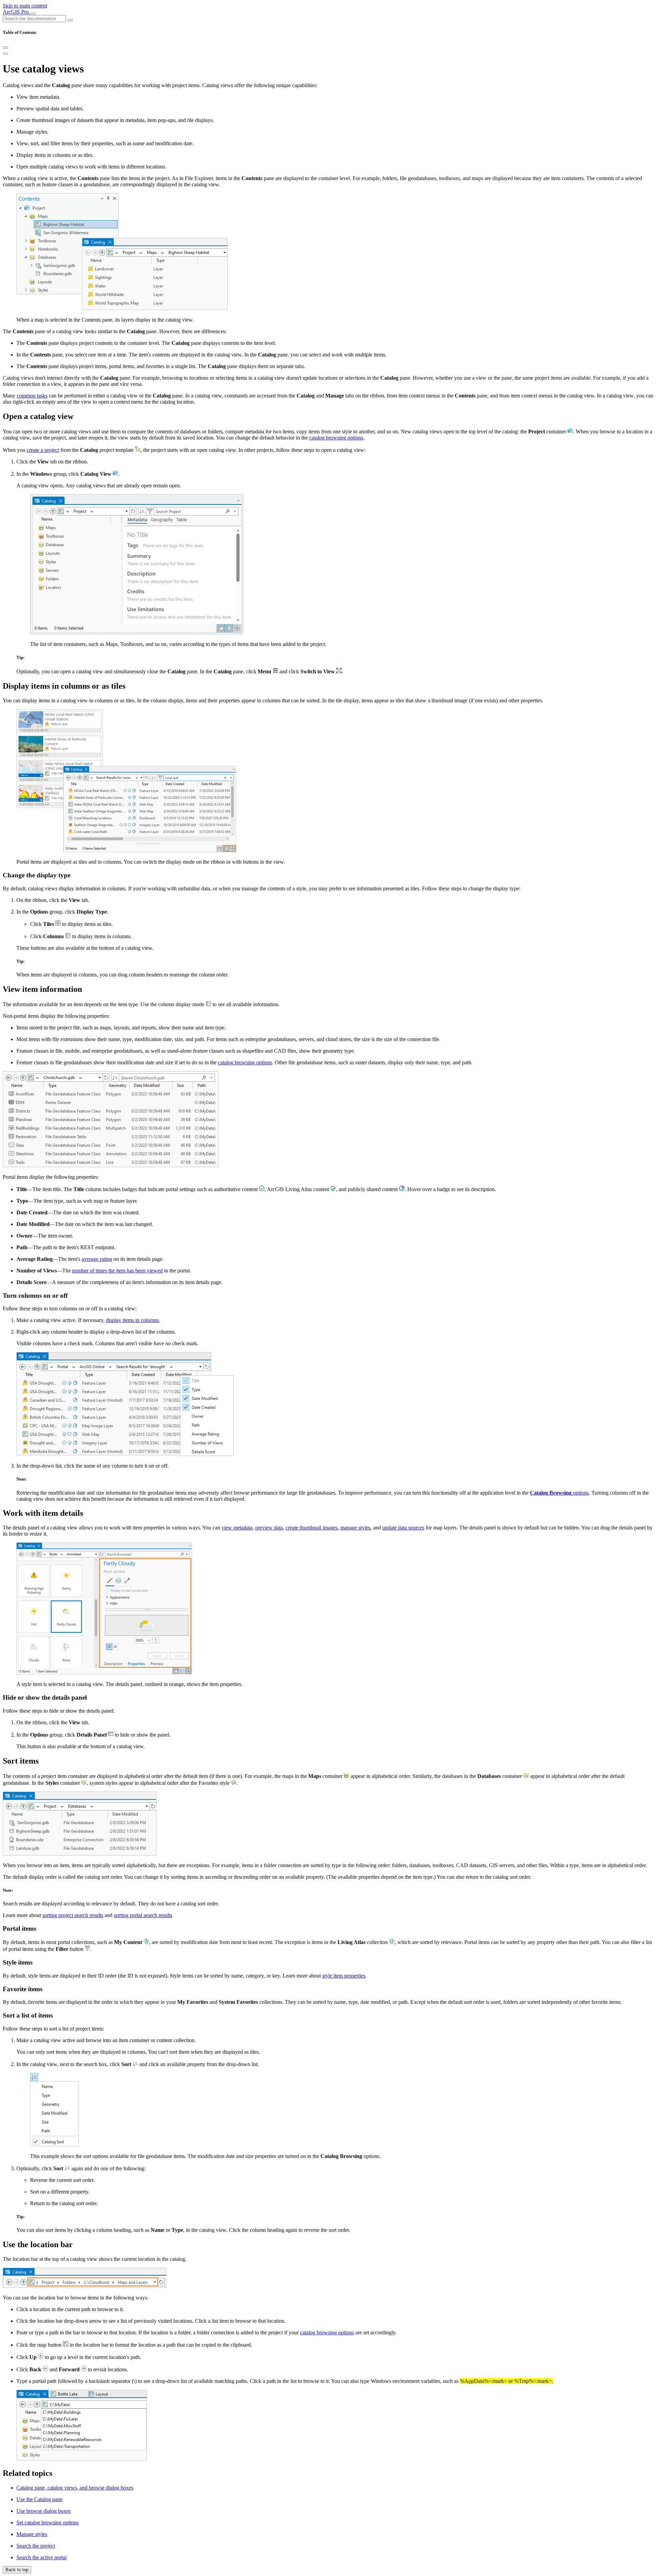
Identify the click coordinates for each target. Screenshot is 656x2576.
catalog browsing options (336, 438)
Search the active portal (42, 2557)
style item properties (344, 1976)
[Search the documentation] (70, 20)
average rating (97, 1259)
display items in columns (132, 1320)
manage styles (355, 1528)
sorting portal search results (143, 1915)
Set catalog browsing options (47, 2523)
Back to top (17, 2570)
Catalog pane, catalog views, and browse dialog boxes (75, 2488)
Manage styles (32, 2534)
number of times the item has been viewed (117, 1271)
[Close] (5, 48)
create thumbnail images (312, 1528)
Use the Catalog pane (39, 2499)
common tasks (32, 396)
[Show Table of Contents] (5, 54)
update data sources (403, 1528)
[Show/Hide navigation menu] (33, 14)
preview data (269, 1528)
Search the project (36, 2546)
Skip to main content (25, 6)
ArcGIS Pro (16, 12)
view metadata (237, 1528)
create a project (43, 450)
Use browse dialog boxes (44, 2511)
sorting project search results (73, 1915)
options (559, 1493)
